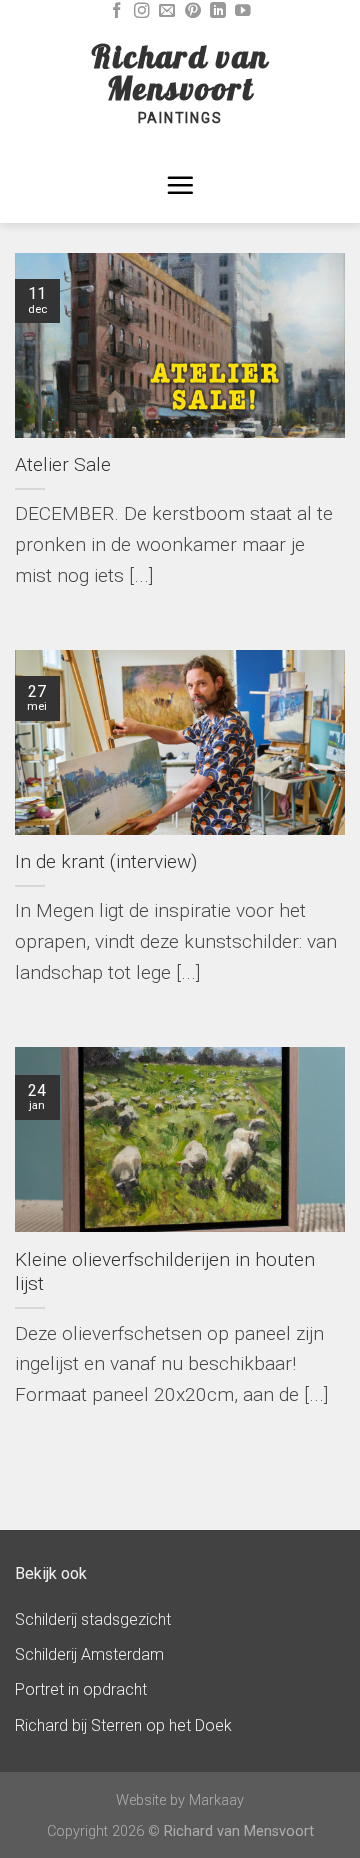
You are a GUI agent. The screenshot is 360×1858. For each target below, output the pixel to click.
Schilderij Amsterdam (89, 1654)
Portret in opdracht (81, 1689)
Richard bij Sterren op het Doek (123, 1725)
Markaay (216, 1800)
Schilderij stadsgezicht (93, 1619)
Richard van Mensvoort (179, 72)
